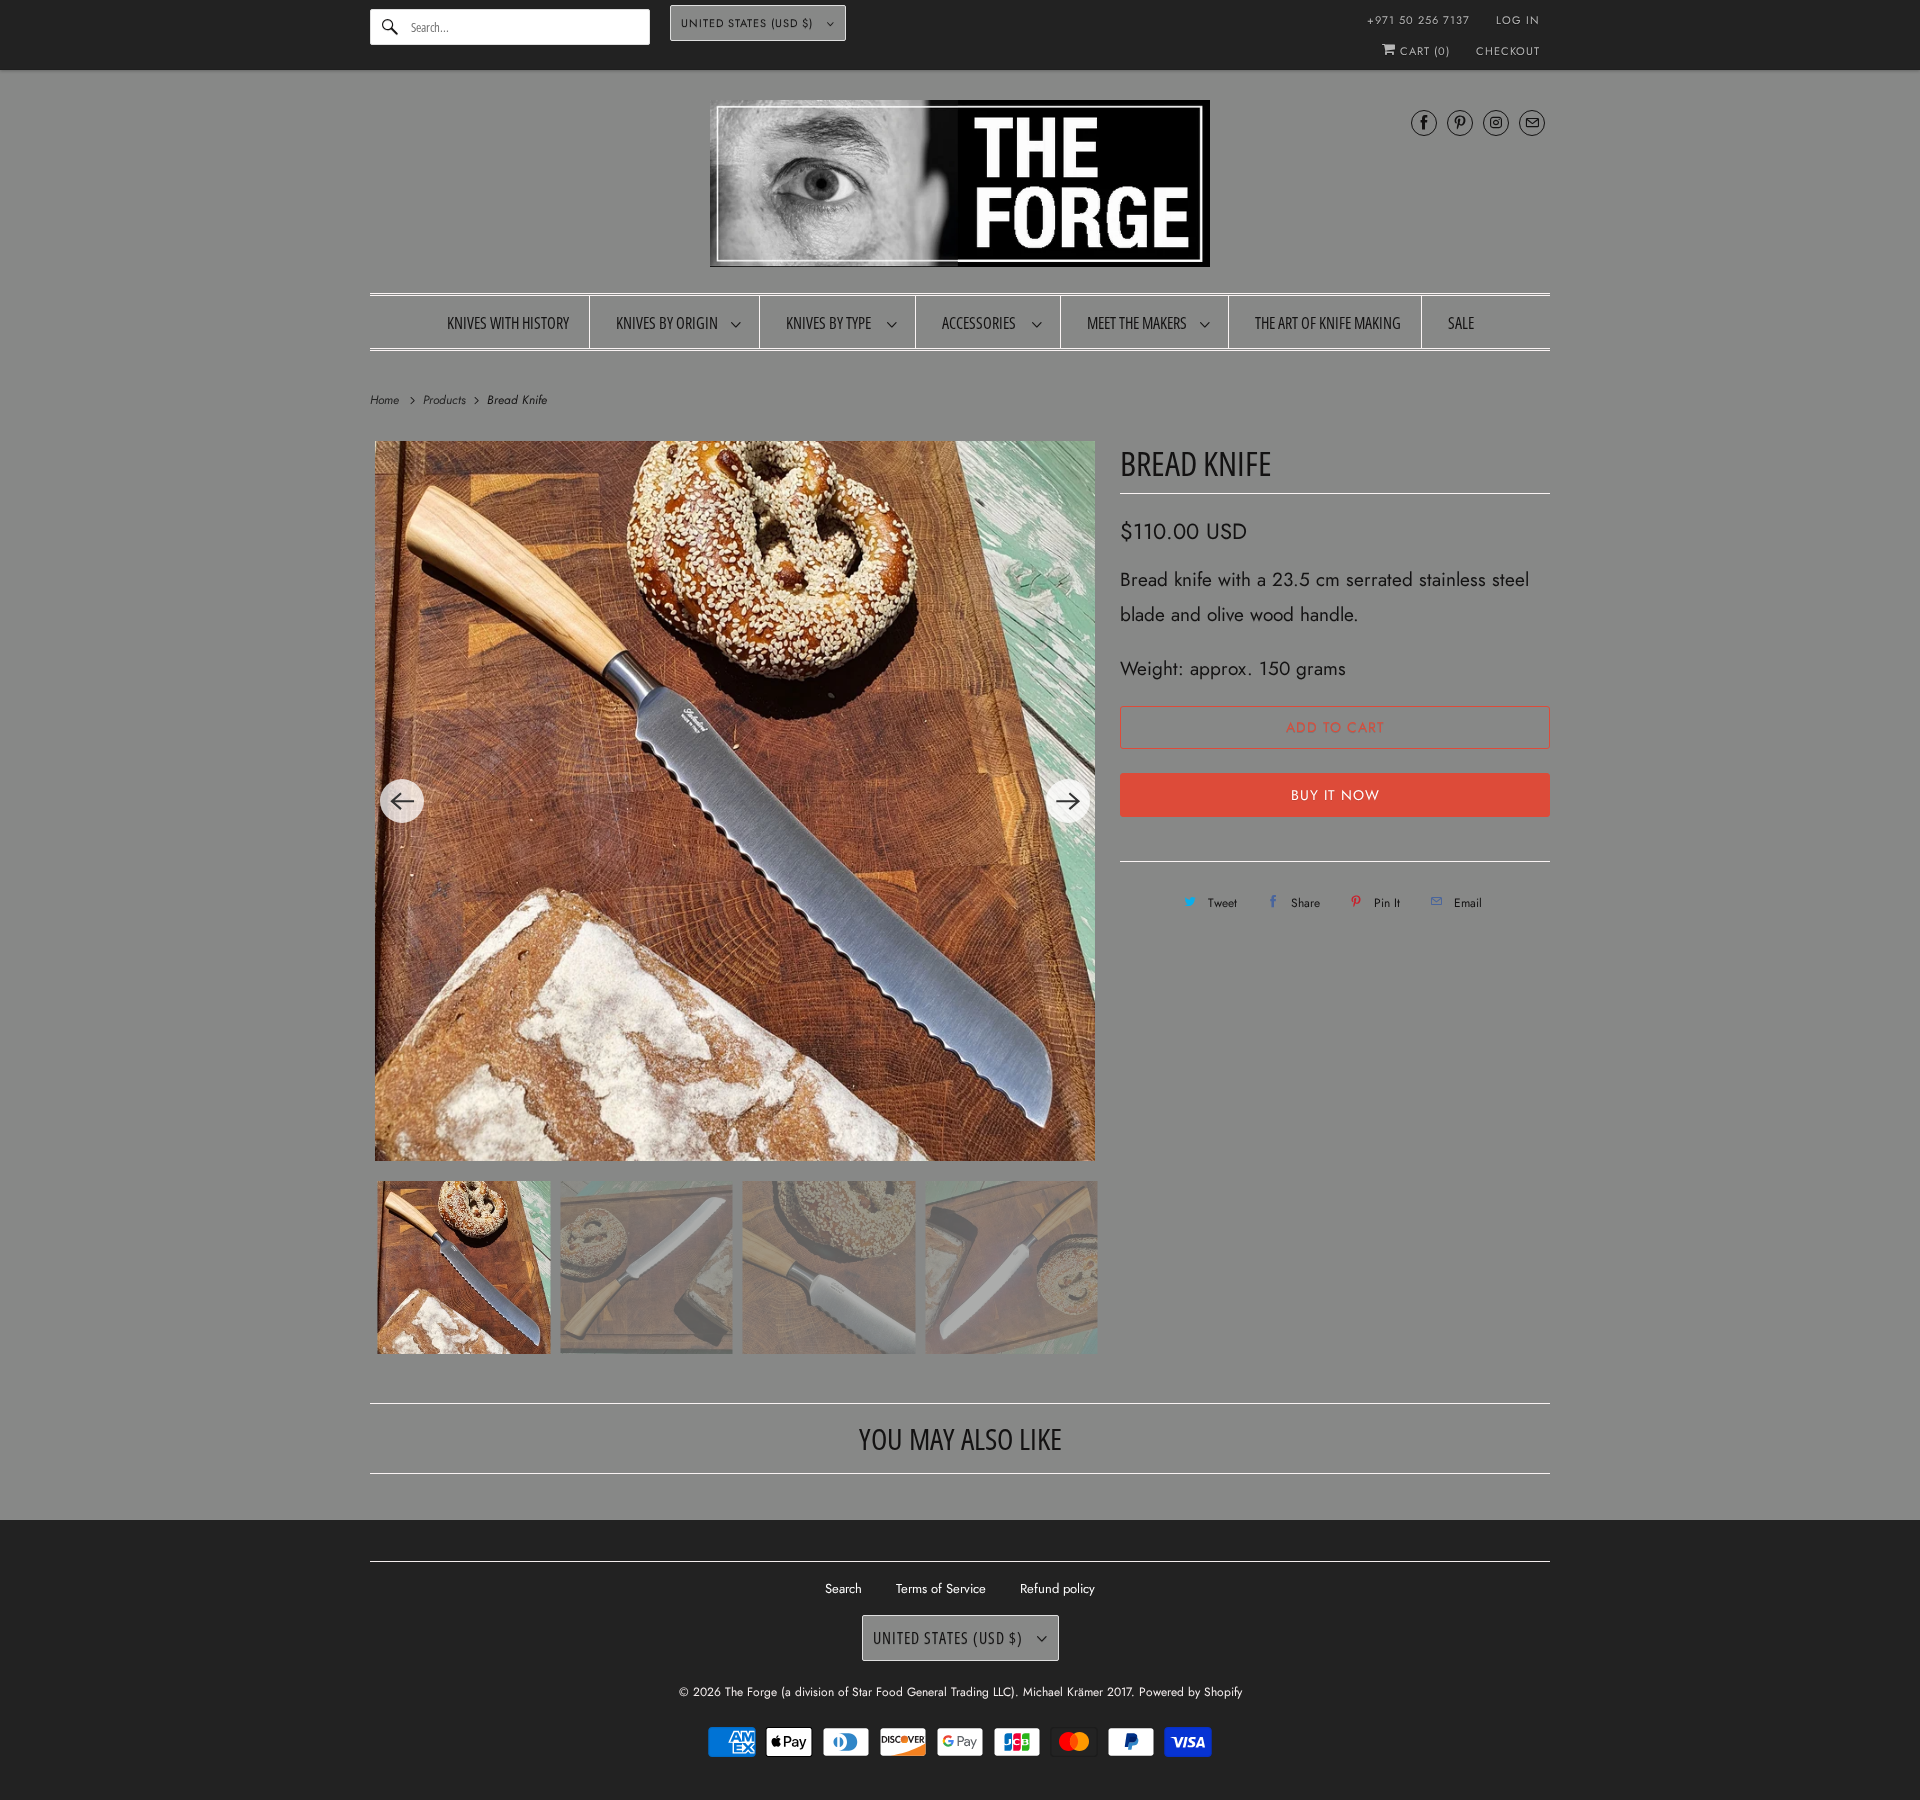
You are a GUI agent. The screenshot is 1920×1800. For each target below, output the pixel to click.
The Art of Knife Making (1328, 323)
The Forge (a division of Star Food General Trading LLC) (870, 1692)
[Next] (1068, 801)
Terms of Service (941, 1588)
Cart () (1423, 51)
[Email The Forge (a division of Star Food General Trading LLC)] (1532, 122)
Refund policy (1057, 1588)
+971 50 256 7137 (1418, 20)
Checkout (1508, 51)
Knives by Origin (668, 323)
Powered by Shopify (1190, 1692)
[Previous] (402, 801)
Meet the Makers (1138, 323)
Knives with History (508, 323)
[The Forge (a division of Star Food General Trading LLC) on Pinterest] (1460, 122)
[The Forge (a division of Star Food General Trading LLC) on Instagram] (1496, 122)
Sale (1461, 323)
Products (446, 400)
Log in (1518, 20)
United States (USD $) (749, 23)
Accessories (982, 323)
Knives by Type (831, 323)
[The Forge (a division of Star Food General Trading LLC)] (960, 186)
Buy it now (1335, 795)
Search (843, 1588)
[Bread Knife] (735, 801)
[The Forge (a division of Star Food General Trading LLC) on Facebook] (1424, 122)
